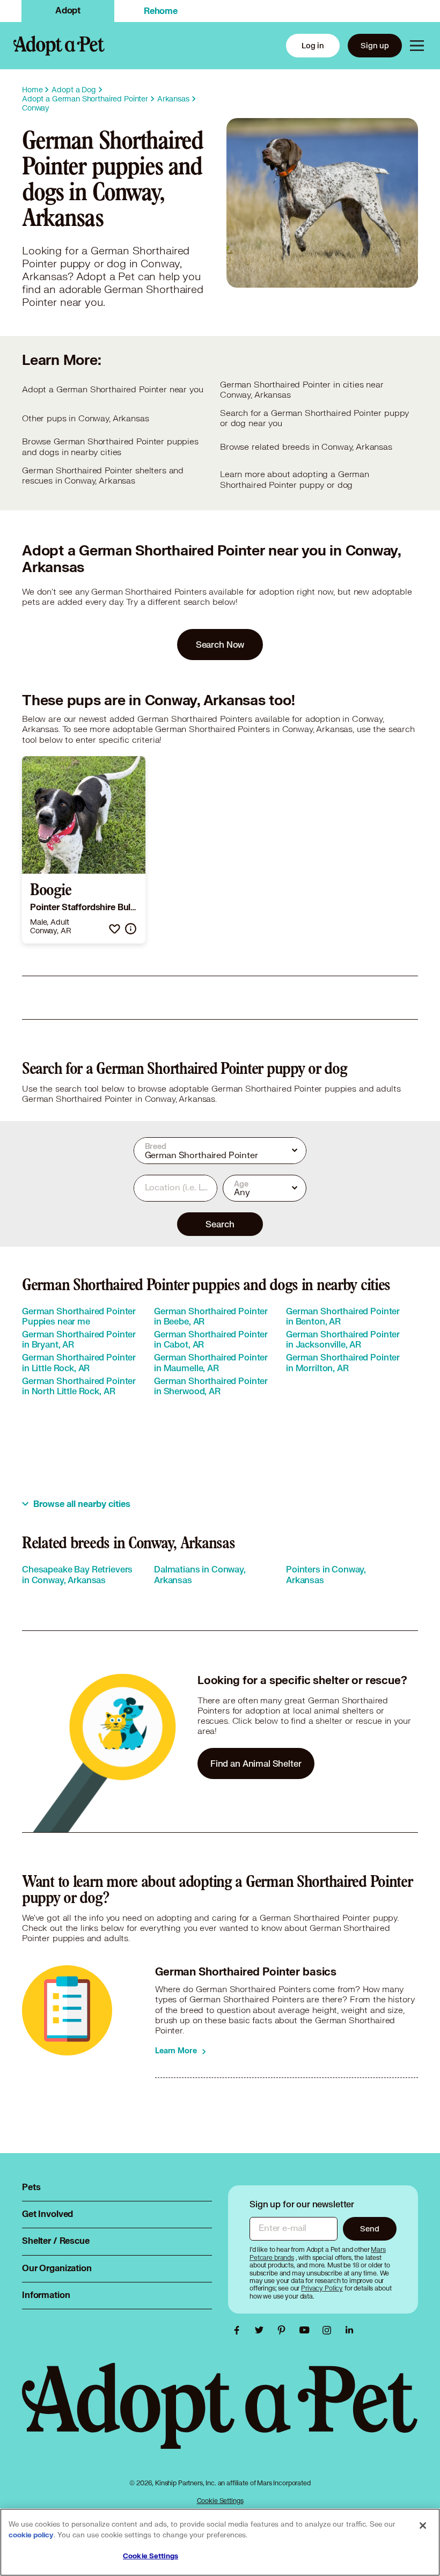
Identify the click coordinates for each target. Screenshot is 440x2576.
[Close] (423, 2526)
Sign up (375, 45)
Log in (313, 45)
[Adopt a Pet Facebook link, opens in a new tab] (239, 2330)
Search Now (220, 644)
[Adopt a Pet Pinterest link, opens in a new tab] (284, 2330)
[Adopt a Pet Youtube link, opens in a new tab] (307, 2330)
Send (369, 2229)
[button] (115, 929)
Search (220, 1224)
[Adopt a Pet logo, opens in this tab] (220, 2417)
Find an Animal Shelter (256, 1763)
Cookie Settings (220, 2501)
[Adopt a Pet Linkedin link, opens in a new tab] (349, 2330)
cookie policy (31, 2535)
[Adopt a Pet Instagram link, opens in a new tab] (329, 2330)
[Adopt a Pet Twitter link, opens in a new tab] (262, 2330)
